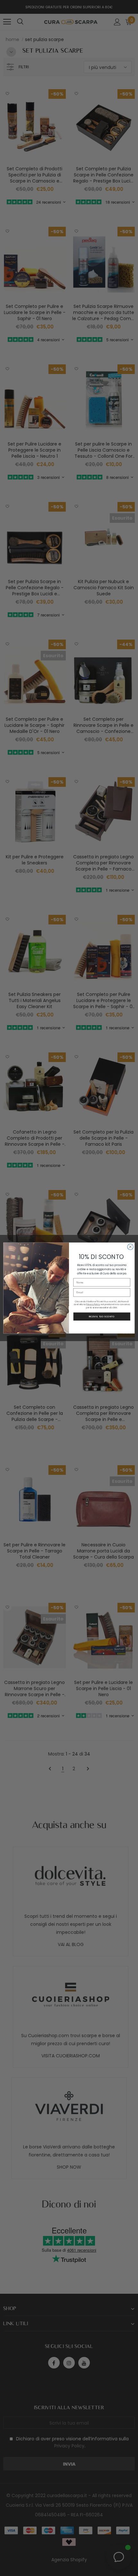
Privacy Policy (93, 1305)
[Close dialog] (130, 1247)
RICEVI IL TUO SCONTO (102, 1316)
